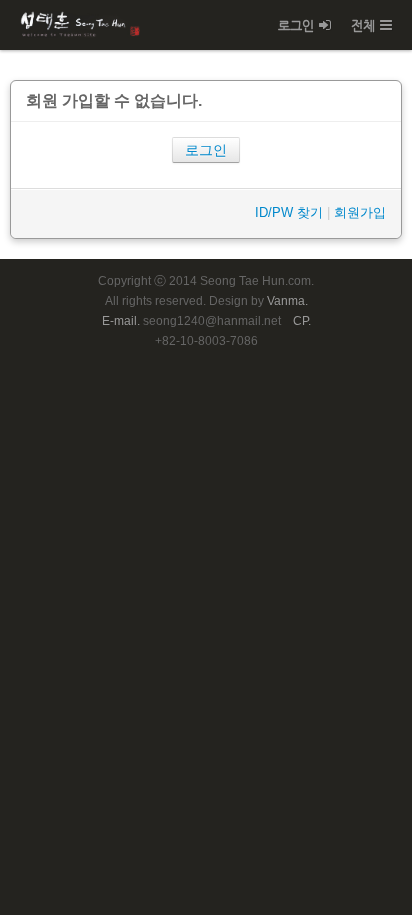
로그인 (296, 25)
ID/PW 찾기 (289, 212)
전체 (363, 25)
